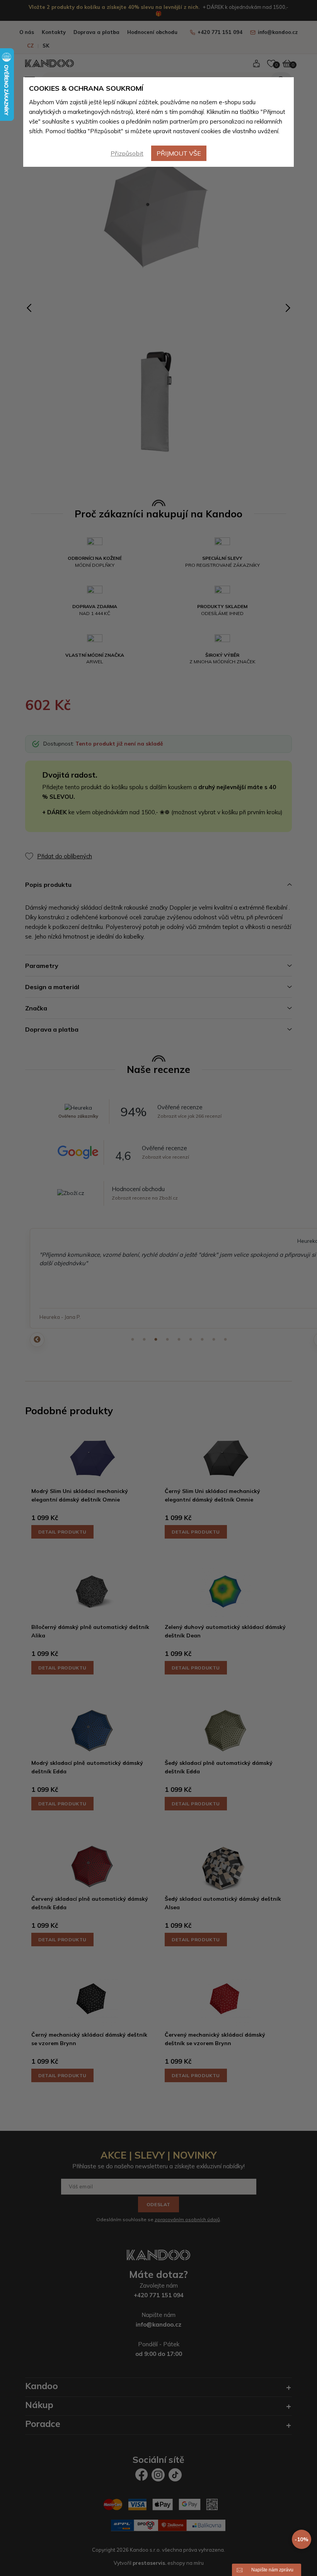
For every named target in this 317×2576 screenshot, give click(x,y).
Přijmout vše (179, 153)
